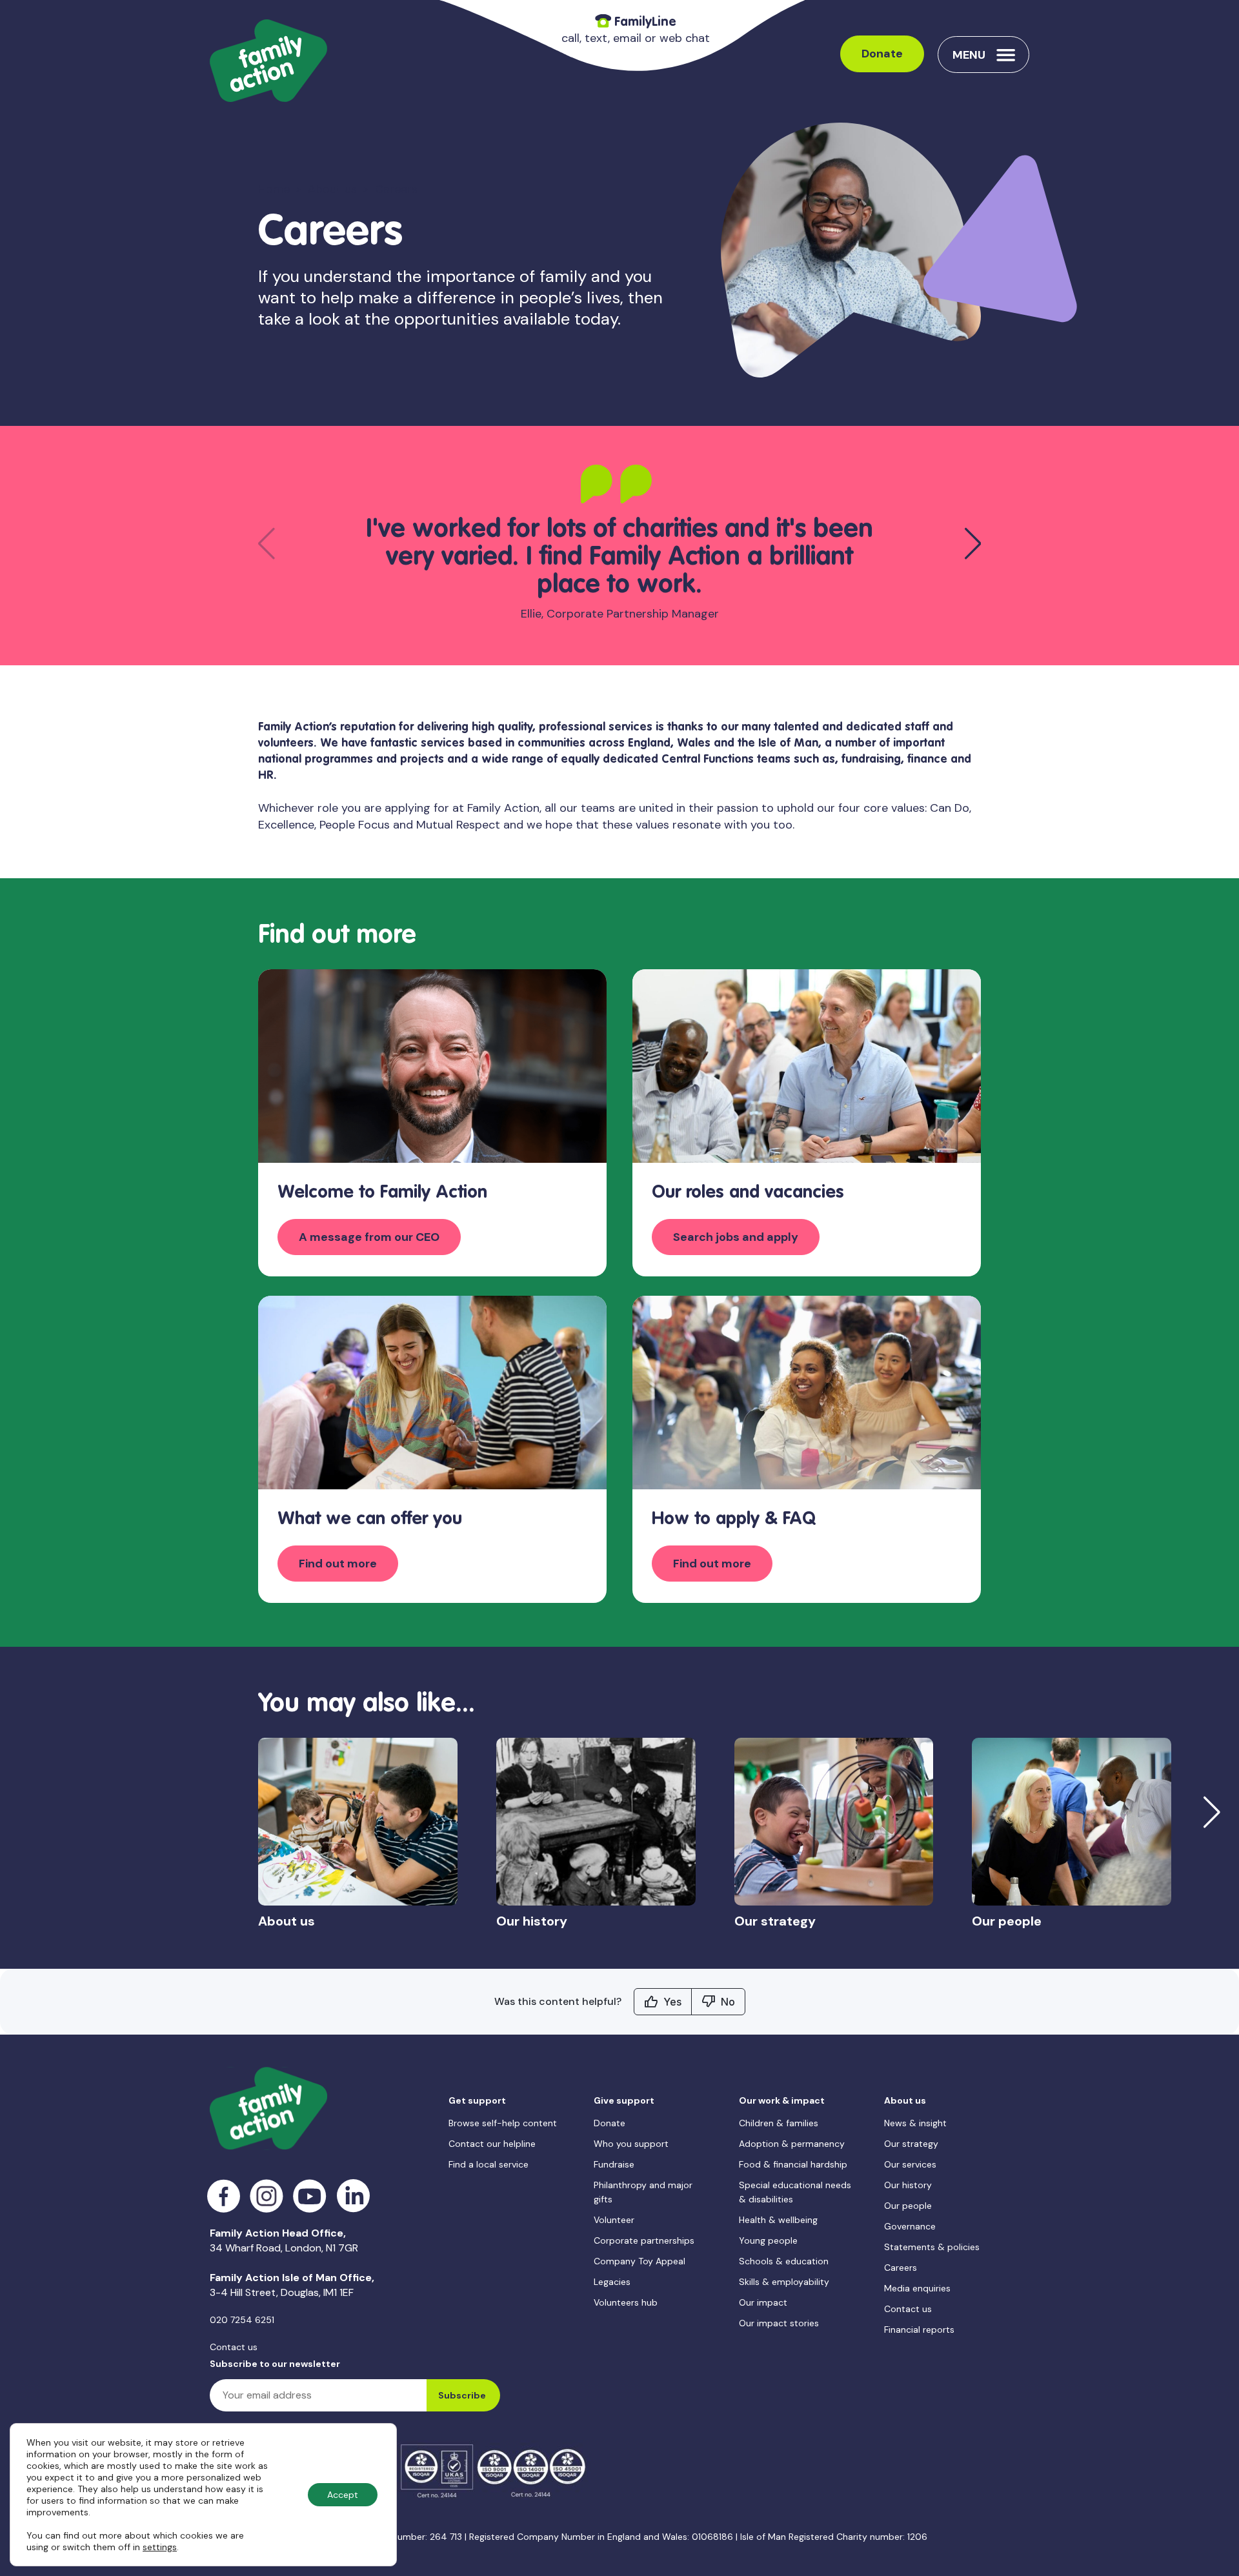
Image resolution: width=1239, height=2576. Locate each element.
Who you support (631, 2144)
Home (274, 189)
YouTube (310, 2196)
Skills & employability (784, 2282)
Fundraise (614, 2164)
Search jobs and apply (736, 1237)
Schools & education (784, 2261)
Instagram (267, 2196)
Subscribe (462, 2395)
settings (160, 2547)
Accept (343, 2495)
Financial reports (919, 2329)
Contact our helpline (492, 2144)
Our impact (763, 2302)
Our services (910, 2164)
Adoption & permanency (792, 2144)
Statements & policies (932, 2247)
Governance (910, 2226)
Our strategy (911, 2144)
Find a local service (489, 2164)
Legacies (612, 2282)
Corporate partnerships (644, 2240)
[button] (973, 543)
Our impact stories (779, 2323)
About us (332, 189)
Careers (901, 2268)
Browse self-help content (503, 2123)
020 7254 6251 (242, 2320)
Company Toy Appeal (640, 2261)
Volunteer (614, 2220)
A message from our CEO (369, 1237)
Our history (908, 2185)
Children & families (779, 2123)
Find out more (338, 1564)
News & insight (915, 2123)
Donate (882, 54)
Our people (908, 2206)
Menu (969, 55)
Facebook (224, 2196)
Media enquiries (917, 2288)
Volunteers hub (626, 2302)
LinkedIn (353, 2196)
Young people (768, 2240)
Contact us (234, 2347)
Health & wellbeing (778, 2220)
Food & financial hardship (793, 2164)
